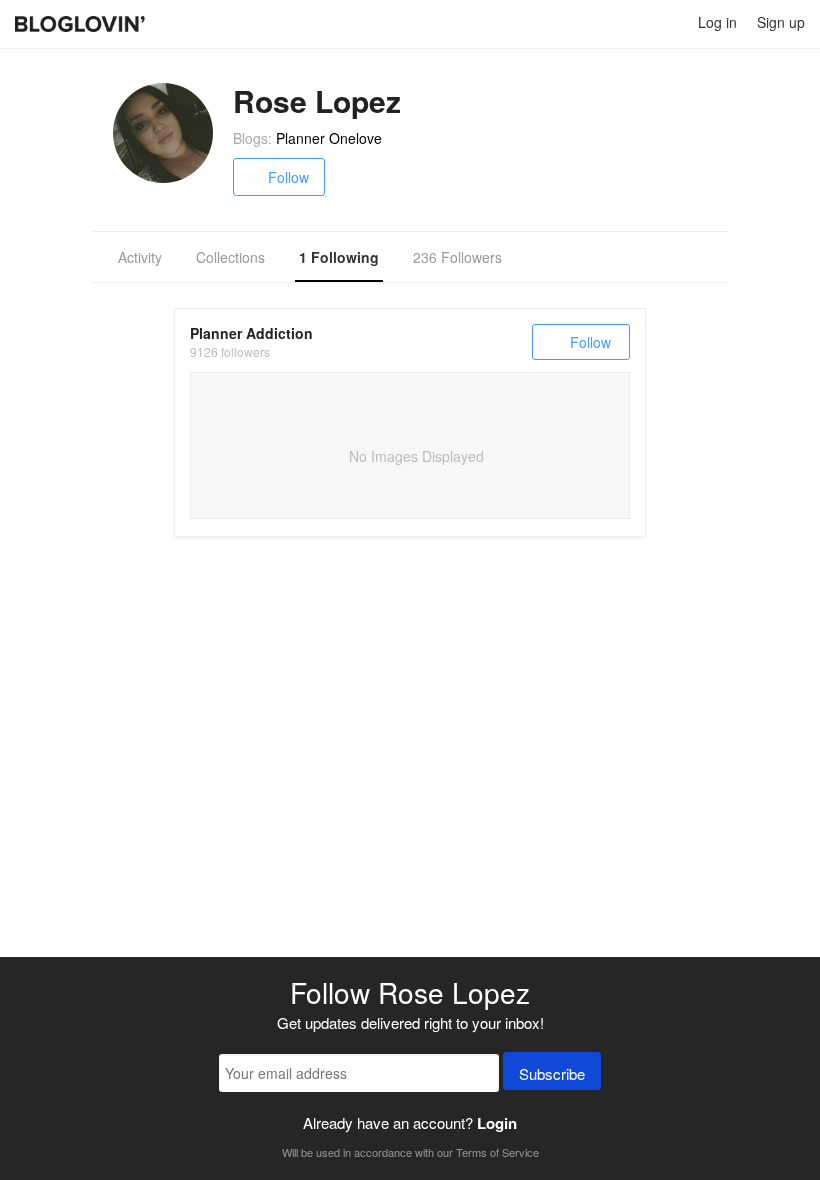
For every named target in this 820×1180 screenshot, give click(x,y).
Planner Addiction (251, 333)
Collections (230, 257)
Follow (288, 177)
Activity (140, 257)
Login (497, 1123)
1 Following (339, 257)
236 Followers (457, 257)
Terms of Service (497, 1152)
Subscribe (552, 1073)
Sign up (781, 22)
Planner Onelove (329, 138)
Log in (717, 22)
